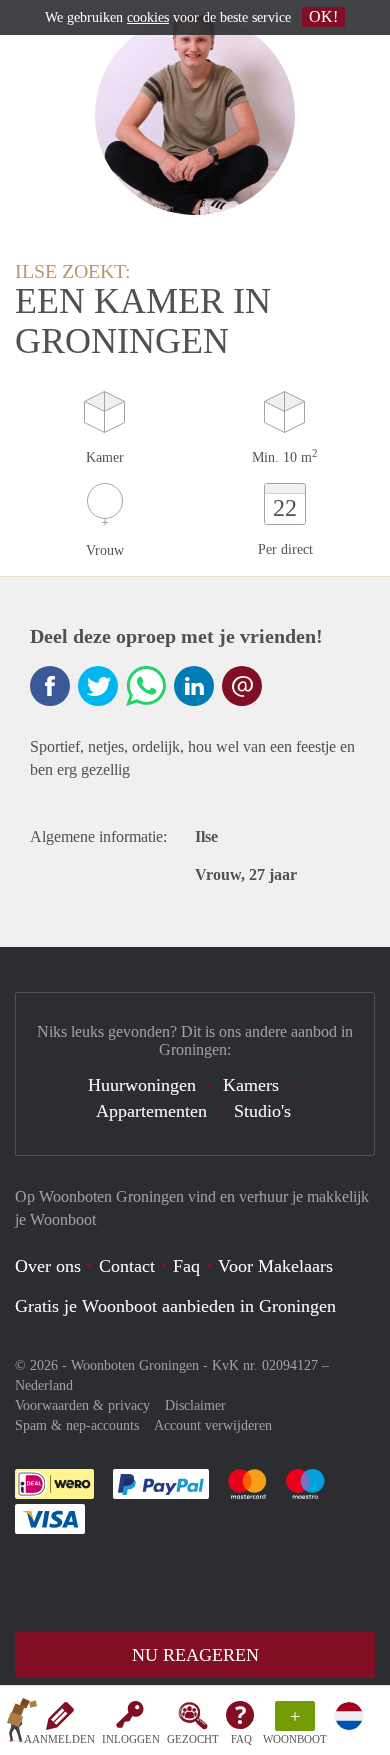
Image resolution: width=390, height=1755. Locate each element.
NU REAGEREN (195, 1655)
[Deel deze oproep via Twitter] (98, 686)
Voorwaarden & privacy (82, 1405)
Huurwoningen (142, 1085)
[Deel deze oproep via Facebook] (50, 686)
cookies (148, 17)
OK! (323, 16)
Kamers (251, 1085)
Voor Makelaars (275, 1266)
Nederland (44, 1385)
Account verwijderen (213, 1425)
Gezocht (193, 1739)
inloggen (131, 1739)
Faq (186, 1266)
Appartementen (151, 1111)
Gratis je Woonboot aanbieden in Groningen (175, 1306)
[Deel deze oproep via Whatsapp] (146, 686)
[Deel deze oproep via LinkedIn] (194, 686)
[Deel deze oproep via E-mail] (242, 686)
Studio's (262, 1111)
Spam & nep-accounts (77, 1425)
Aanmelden (59, 1739)
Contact (127, 1266)
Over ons (48, 1266)
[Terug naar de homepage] (22, 1724)
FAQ (241, 1739)
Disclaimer (195, 1405)
